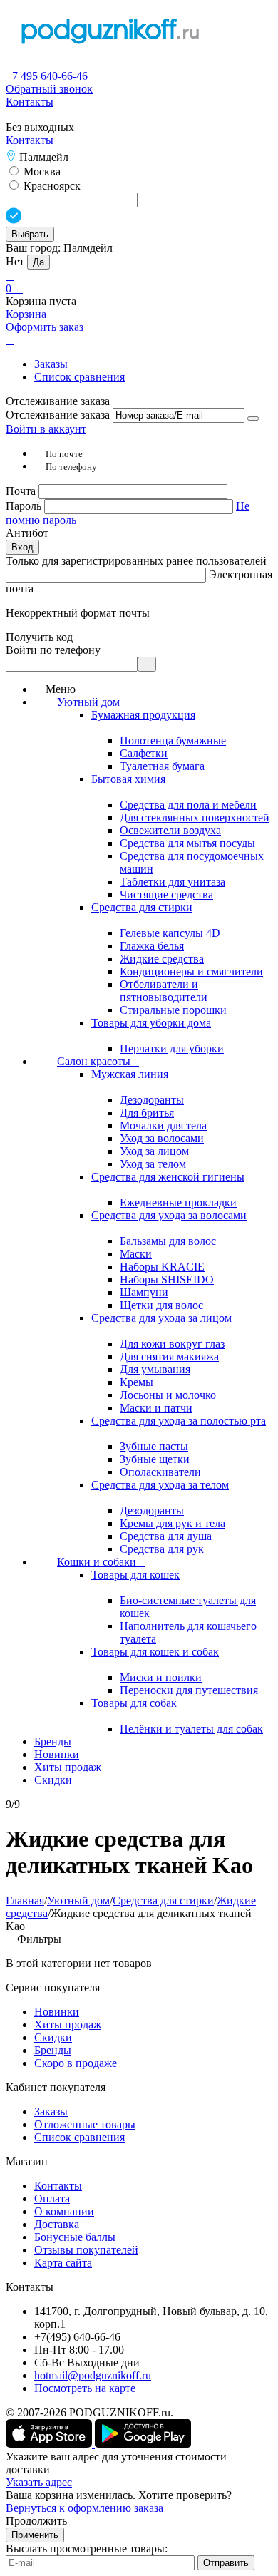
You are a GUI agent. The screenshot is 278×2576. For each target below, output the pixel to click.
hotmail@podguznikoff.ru (93, 2375)
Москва (41, 171)
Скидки (53, 2037)
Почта (22, 491)
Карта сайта (63, 2263)
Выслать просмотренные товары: (87, 2549)
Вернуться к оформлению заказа (84, 2508)
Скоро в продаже (76, 2063)
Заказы (51, 364)
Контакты (30, 102)
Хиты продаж (68, 2025)
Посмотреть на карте (85, 2388)
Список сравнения (79, 377)
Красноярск (51, 186)
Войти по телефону (53, 650)
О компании (64, 2211)
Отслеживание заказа (58, 415)
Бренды (53, 2050)
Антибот (27, 533)
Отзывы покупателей (86, 2250)
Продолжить (36, 2521)
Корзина (26, 314)
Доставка (57, 2224)
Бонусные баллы (75, 2237)
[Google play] (143, 2444)
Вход (22, 547)
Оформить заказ (45, 327)
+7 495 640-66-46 (47, 76)
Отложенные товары (85, 2124)
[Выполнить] (253, 419)
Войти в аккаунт (46, 429)
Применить (35, 2535)
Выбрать (30, 234)
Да (38, 262)
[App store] (50, 2444)
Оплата (52, 2198)
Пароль (25, 506)
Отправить (226, 2563)
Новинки (57, 2012)
